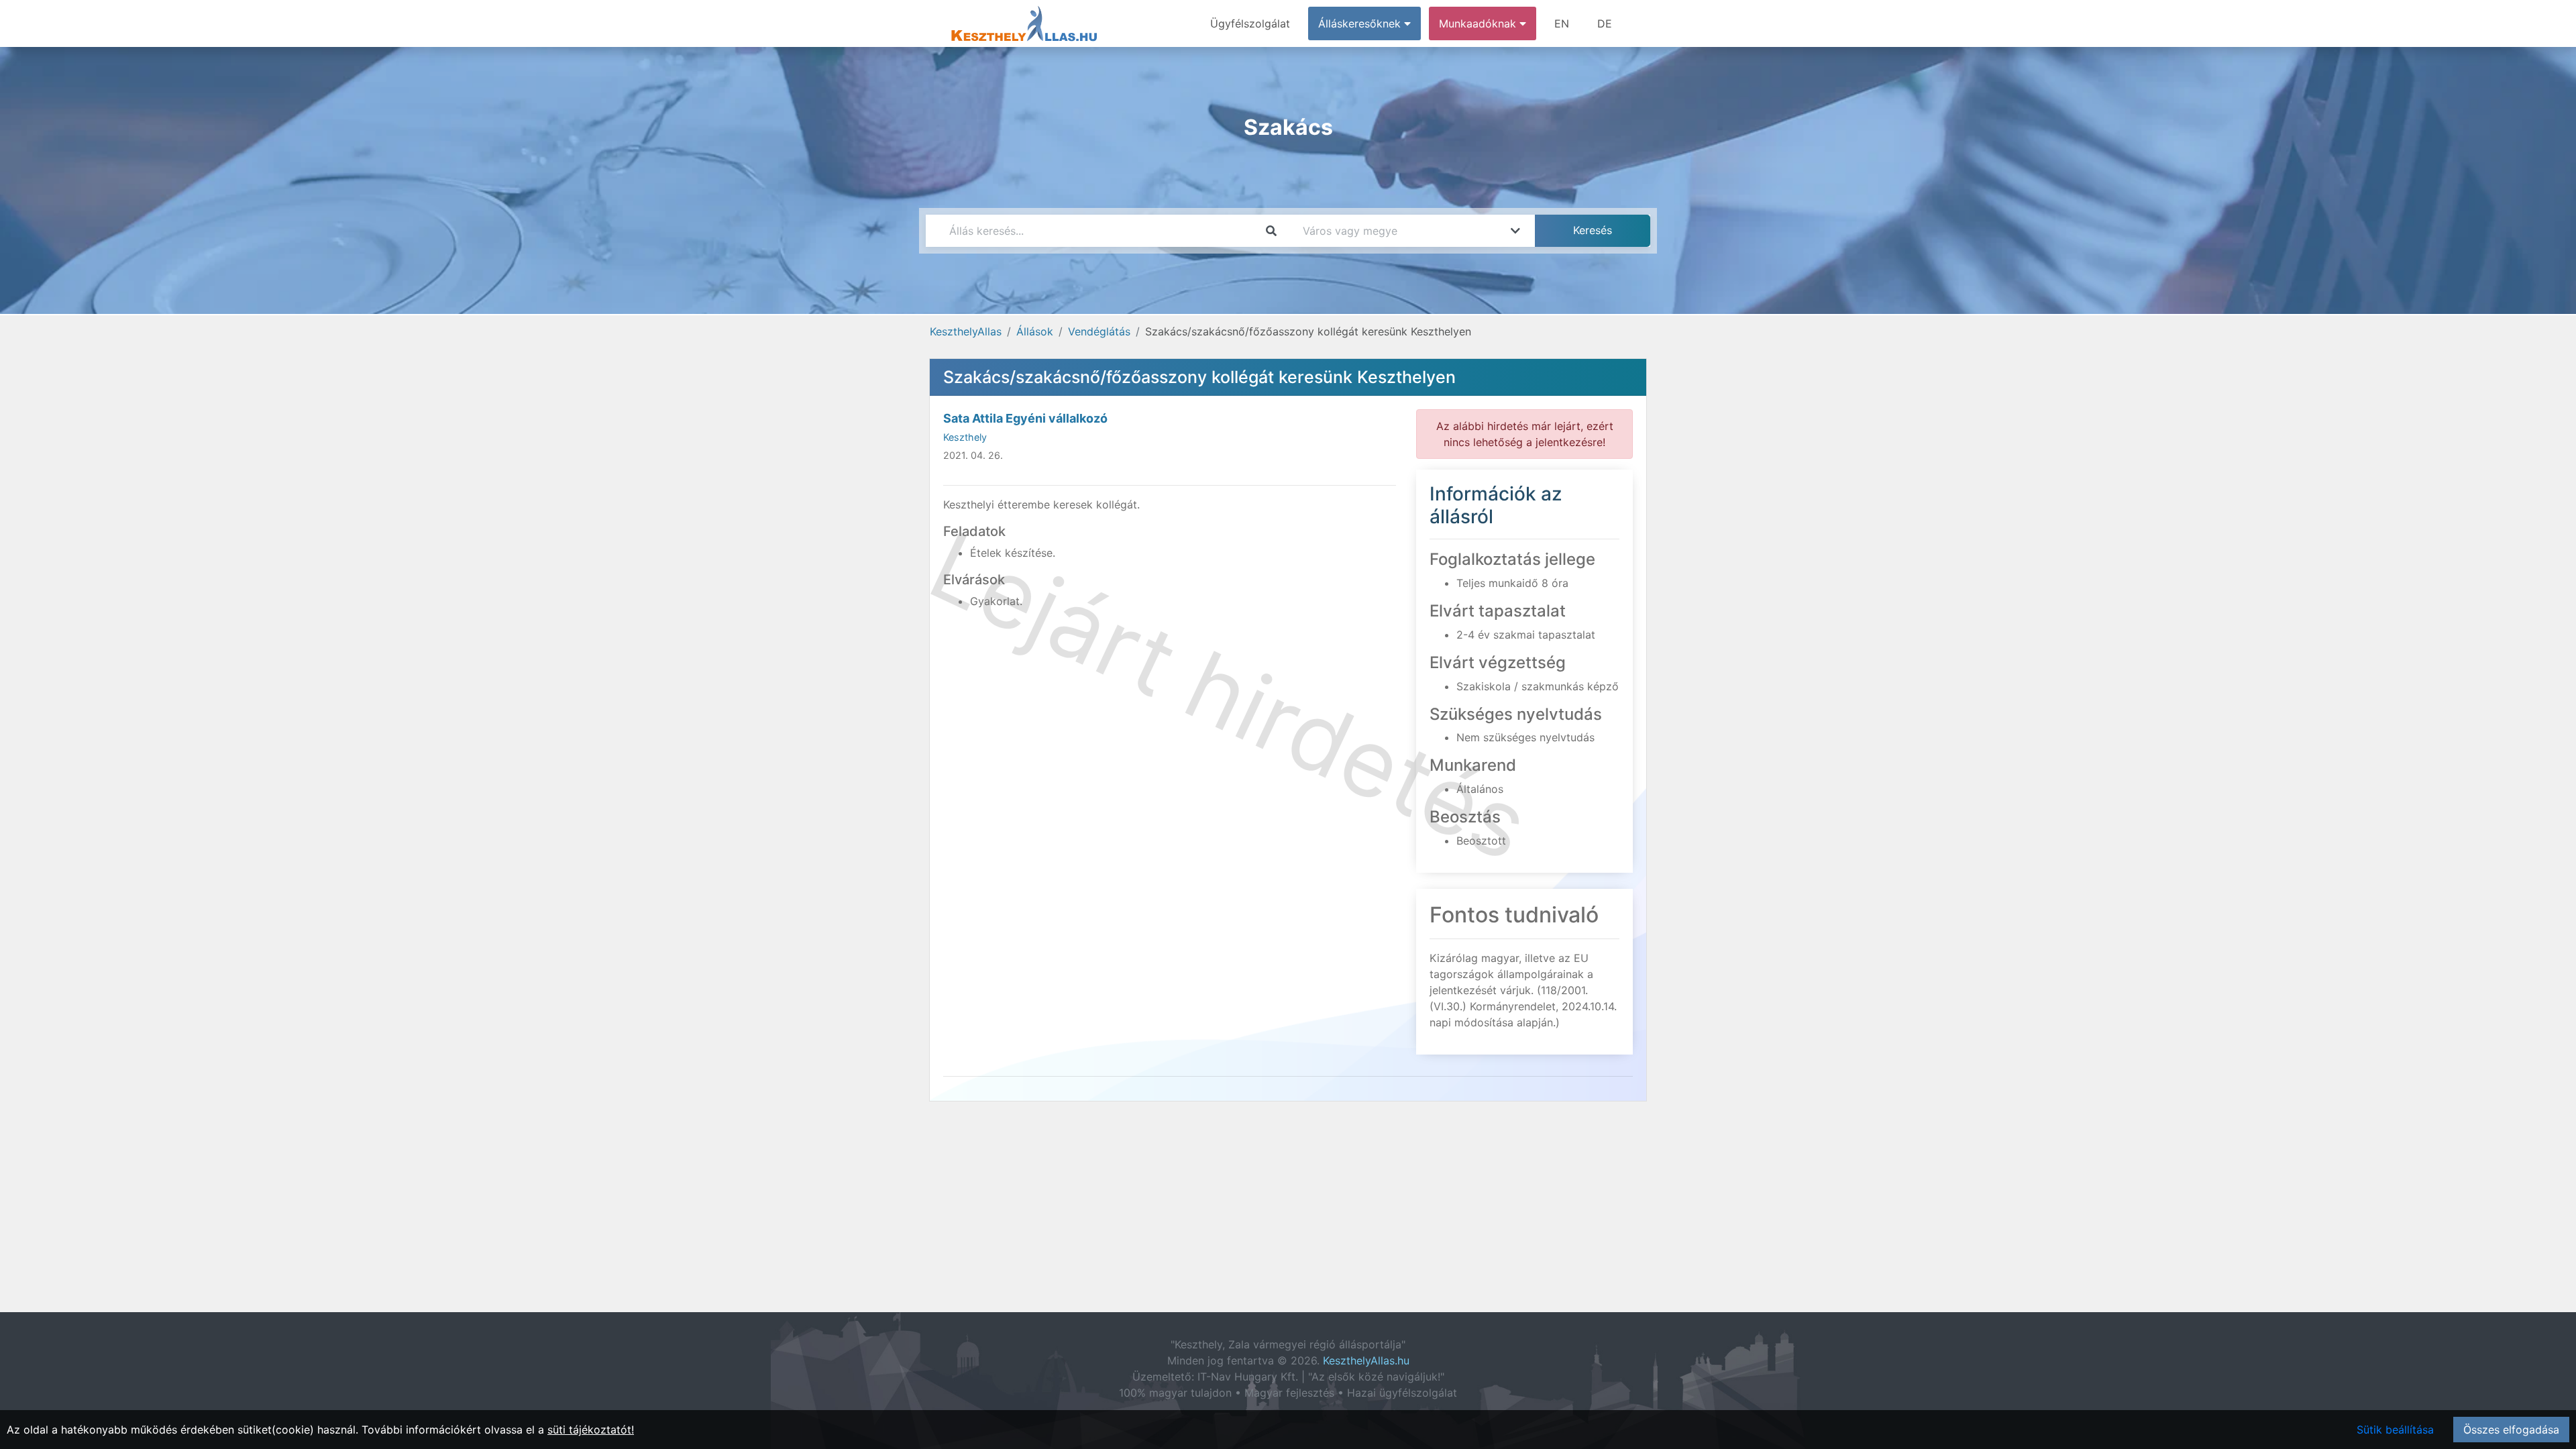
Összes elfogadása (2511, 1430)
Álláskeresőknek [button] (1361, 23)
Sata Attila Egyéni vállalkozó (1025, 418)
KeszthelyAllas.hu (1366, 1360)
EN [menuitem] (1562, 23)
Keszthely (965, 437)
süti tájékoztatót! (591, 1430)
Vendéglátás (1099, 331)
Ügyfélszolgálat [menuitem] (1250, 23)
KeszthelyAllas (966, 331)
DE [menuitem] (1605, 23)
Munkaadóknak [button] (1479, 23)
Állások (1035, 331)
